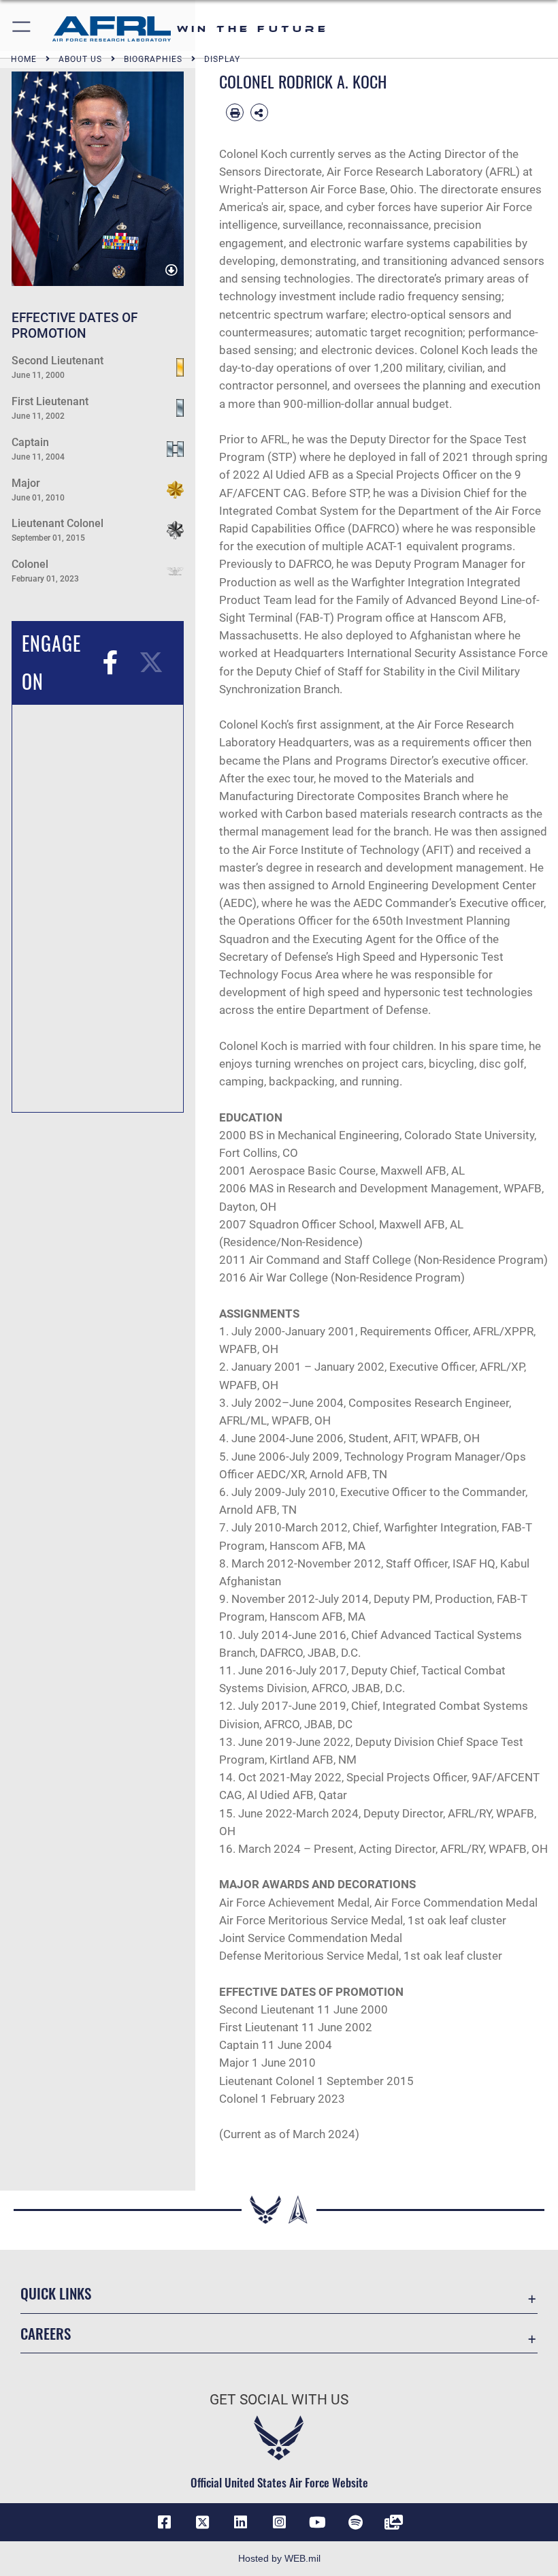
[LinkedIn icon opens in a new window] (241, 2522)
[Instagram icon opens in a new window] (279, 2522)
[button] (22, 29)
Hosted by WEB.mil (279, 2558)
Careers (46, 2333)
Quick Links (56, 2293)
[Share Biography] (259, 112)
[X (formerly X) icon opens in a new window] (203, 2522)
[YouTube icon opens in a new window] (317, 2522)
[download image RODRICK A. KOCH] (171, 270)
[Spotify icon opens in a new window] (355, 2522)
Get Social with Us (279, 2400)
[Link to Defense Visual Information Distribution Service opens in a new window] (394, 2522)
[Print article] (235, 112)
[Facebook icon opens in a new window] (164, 2522)
